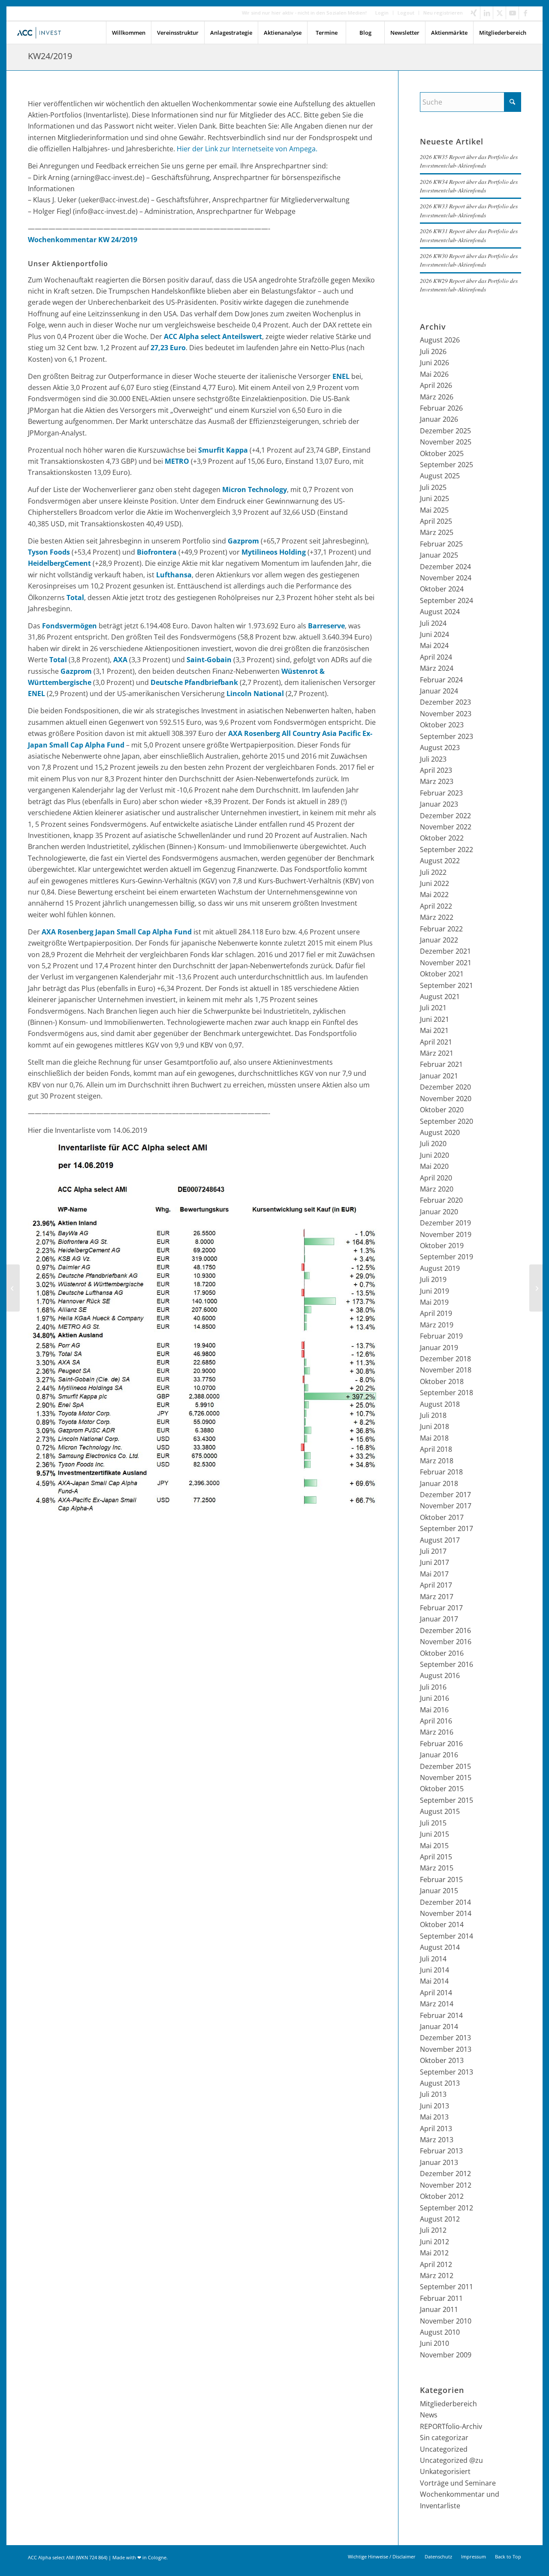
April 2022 (436, 906)
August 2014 (440, 1947)
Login (382, 13)
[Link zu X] (499, 13)
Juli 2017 (433, 1551)
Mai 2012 (434, 2253)
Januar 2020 (439, 1212)
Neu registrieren (443, 13)
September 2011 (446, 2287)
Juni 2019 (434, 1291)
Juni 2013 (434, 2106)
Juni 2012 (434, 2242)
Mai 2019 (434, 1302)
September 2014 (446, 1936)
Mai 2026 (434, 374)
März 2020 (437, 1189)
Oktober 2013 (442, 2060)
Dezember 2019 (445, 1223)
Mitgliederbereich (448, 2404)
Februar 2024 (441, 680)
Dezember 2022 (445, 816)
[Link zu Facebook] (525, 13)
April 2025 (436, 521)
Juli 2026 (433, 351)
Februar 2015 (441, 1879)
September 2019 (446, 1257)
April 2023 (436, 770)
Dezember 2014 (445, 1902)
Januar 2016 (439, 1755)
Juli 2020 (433, 1144)
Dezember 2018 (445, 1359)
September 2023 (446, 736)
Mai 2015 (434, 1846)
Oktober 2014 (442, 1924)
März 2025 (437, 532)
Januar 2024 (439, 691)
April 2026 (436, 385)
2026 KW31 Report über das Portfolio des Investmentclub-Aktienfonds (469, 235)
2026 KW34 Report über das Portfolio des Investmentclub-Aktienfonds (469, 186)
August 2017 (440, 1540)
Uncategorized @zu (451, 2460)
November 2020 (446, 1099)
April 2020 (436, 1178)
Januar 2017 (439, 1619)
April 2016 (436, 1721)
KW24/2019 (50, 56)
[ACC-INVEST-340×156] (41, 33)
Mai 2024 (434, 646)
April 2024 (436, 657)
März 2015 (437, 1868)
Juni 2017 (434, 1562)
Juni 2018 (434, 1426)
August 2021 (440, 997)
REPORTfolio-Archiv (451, 2426)
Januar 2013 (439, 2162)
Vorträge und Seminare (458, 2483)
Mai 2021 (434, 1030)
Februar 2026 (441, 408)
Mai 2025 (434, 510)
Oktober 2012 (442, 2196)
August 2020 (440, 1132)
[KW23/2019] (13, 1288)
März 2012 (437, 2276)
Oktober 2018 (442, 1381)
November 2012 (446, 2185)
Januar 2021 (439, 1076)
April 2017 (436, 1585)
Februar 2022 (441, 929)
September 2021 (446, 985)
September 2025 (446, 465)
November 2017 (446, 1506)
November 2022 (446, 827)
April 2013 (436, 2129)
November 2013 (446, 2049)
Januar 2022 (439, 940)
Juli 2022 (433, 872)
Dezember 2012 (445, 2174)
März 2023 (437, 781)
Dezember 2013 (445, 2038)
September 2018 (446, 1393)
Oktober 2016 (442, 1653)
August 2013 (440, 2083)
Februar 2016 (441, 1744)
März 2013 (437, 2140)
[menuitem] (382, 13)
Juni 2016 (434, 1698)
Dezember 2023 (445, 702)
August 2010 (440, 2332)
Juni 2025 (434, 498)
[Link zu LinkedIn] (487, 13)
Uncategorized (444, 2449)
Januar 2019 (439, 1348)
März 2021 (437, 1053)
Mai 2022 (434, 895)
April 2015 (436, 1857)
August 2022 (440, 861)
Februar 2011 (441, 2298)
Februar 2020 (441, 1200)
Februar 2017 (441, 1608)
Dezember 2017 (445, 1495)
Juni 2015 (434, 1834)
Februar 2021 (441, 1064)
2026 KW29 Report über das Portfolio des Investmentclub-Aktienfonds (469, 285)
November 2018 (446, 1370)
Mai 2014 (434, 1981)
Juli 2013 (433, 2094)
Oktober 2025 (442, 453)
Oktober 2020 (442, 1110)
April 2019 (436, 1313)
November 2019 (446, 1234)
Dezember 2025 (445, 431)
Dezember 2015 (445, 1766)
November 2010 (446, 2321)
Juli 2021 (433, 1008)
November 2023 (446, 714)
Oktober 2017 (442, 1517)
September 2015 (446, 1800)
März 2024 (437, 668)
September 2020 (446, 1121)
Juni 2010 (434, 2343)
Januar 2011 (439, 2309)
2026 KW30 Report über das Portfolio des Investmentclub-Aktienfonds (469, 260)
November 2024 (446, 578)
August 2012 (440, 2219)
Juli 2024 (433, 623)
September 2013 (446, 2072)
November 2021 (446, 963)
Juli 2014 (433, 1959)
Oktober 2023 (442, 725)
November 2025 (446, 442)
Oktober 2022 (442, 838)
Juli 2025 (433, 487)
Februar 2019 (441, 1336)
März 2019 (437, 1325)
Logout (406, 13)
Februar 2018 (441, 1472)
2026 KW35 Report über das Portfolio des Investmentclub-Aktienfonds (469, 161)
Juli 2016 (433, 1687)
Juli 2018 (433, 1415)
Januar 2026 (439, 419)
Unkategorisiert (445, 2471)
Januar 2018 (439, 1483)
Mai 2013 (434, 2117)
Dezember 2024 (445, 567)
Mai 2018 (434, 1438)
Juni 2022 (434, 883)
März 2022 (437, 917)
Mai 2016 (434, 1710)
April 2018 (436, 1449)
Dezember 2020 (445, 1087)
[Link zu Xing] (474, 13)
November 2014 (446, 1913)
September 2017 (446, 1528)
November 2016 (446, 1642)
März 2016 (437, 1732)
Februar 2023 (441, 793)
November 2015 (446, 1777)
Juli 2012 (433, 2230)
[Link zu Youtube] (512, 13)
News (429, 2415)
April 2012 (436, 2264)
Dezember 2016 (445, 1630)
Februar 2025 (441, 544)
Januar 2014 (439, 2027)
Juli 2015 (433, 1823)
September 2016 (446, 1664)
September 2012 (446, 2208)
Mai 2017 (434, 1574)
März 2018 (437, 1461)
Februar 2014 (441, 2015)
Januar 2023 (439, 804)
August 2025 (440, 476)
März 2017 (437, 1597)
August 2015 (440, 1811)
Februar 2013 (441, 2151)
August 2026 (440, 340)
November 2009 (446, 2355)
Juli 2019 (433, 1279)
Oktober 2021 (442, 974)
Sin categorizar (444, 2438)
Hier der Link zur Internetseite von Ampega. (247, 149)
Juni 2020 (434, 1155)
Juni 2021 (434, 1019)
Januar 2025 (439, 555)
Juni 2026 (434, 363)
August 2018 (440, 1404)
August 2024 (440, 612)
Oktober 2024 (442, 589)
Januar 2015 (439, 1891)
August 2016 (440, 1675)
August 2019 (440, 1268)
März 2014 (437, 2004)
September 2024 (446, 600)
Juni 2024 (434, 634)
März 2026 (437, 397)
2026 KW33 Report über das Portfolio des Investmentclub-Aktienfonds (469, 210)
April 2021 (436, 1042)
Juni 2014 (434, 1970)
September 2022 (446, 850)
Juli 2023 (433, 759)
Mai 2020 (434, 1166)
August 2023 (440, 748)
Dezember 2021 (445, 951)
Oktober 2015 (442, 1789)
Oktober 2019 (442, 1246)
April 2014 (436, 1993)
